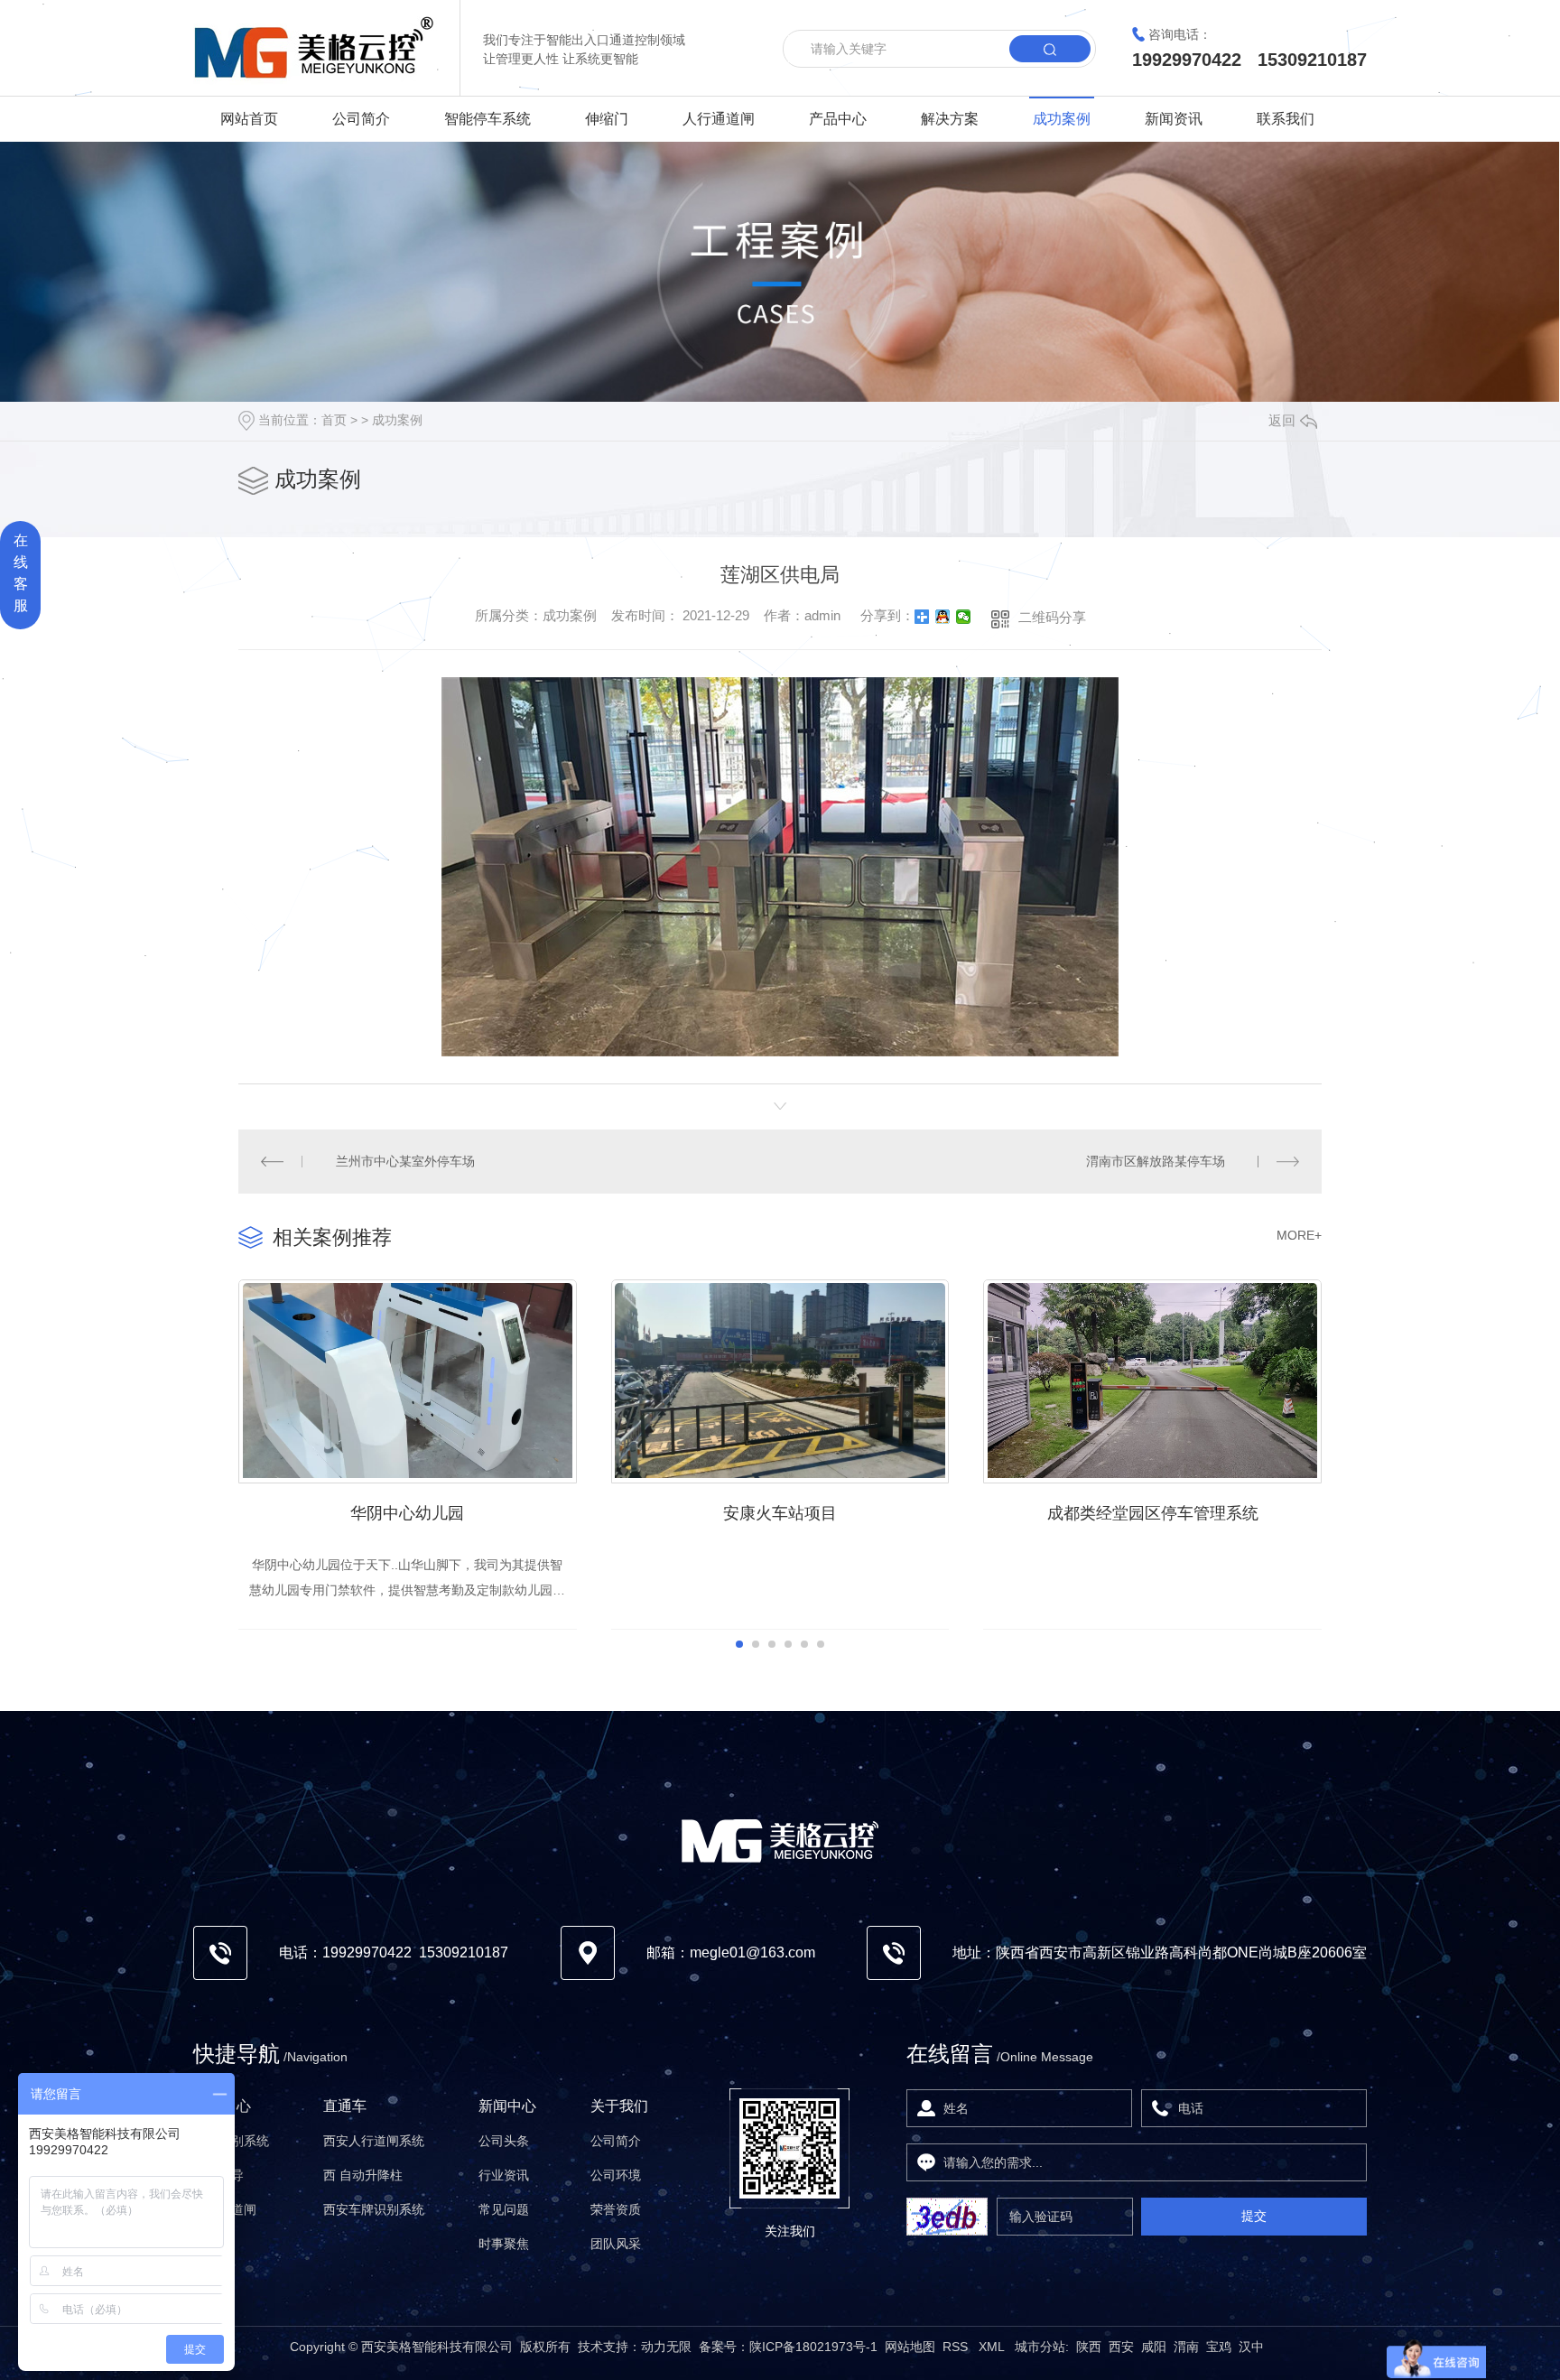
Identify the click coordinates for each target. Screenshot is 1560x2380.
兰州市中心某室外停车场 (405, 1161)
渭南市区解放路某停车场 (1156, 1161)
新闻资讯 (1174, 119)
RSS (957, 2347)
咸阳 (1154, 2347)
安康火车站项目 (780, 1513)
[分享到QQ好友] (943, 617)
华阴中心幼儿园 (407, 1513)
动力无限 (666, 2347)
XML (993, 2347)
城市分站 (1040, 2347)
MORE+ (1299, 1235)
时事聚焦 (504, 2244)
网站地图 (910, 2347)
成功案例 (1062, 119)
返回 (1282, 420)
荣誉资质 (616, 2209)
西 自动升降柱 (363, 2175)
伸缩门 (607, 119)
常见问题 (504, 2209)
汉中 (1251, 2347)
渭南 (1186, 2347)
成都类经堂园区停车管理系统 (1153, 1513)
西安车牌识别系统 (374, 2209)
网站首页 (249, 119)
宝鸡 (1219, 2347)
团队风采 (616, 2244)
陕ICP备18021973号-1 (813, 2347)
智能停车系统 (487, 119)
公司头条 (504, 2141)
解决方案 (950, 119)
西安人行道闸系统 (374, 2141)
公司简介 (361, 119)
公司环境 (616, 2175)
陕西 (1089, 2347)
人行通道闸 (719, 119)
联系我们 (1286, 119)
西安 (1121, 2347)
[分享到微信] (964, 617)
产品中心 (838, 119)
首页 (334, 420)
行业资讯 (504, 2175)
